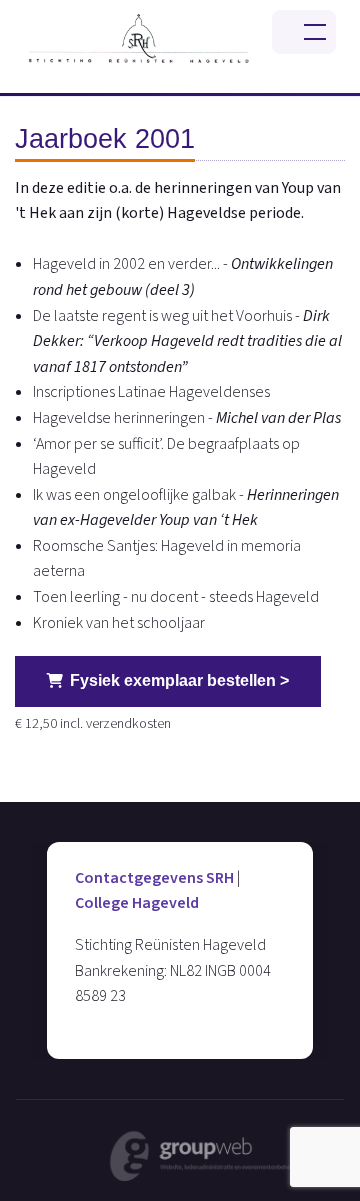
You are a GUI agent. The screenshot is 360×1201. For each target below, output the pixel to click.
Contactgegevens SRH (154, 878)
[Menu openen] (304, 32)
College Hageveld (137, 903)
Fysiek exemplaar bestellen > (179, 680)
